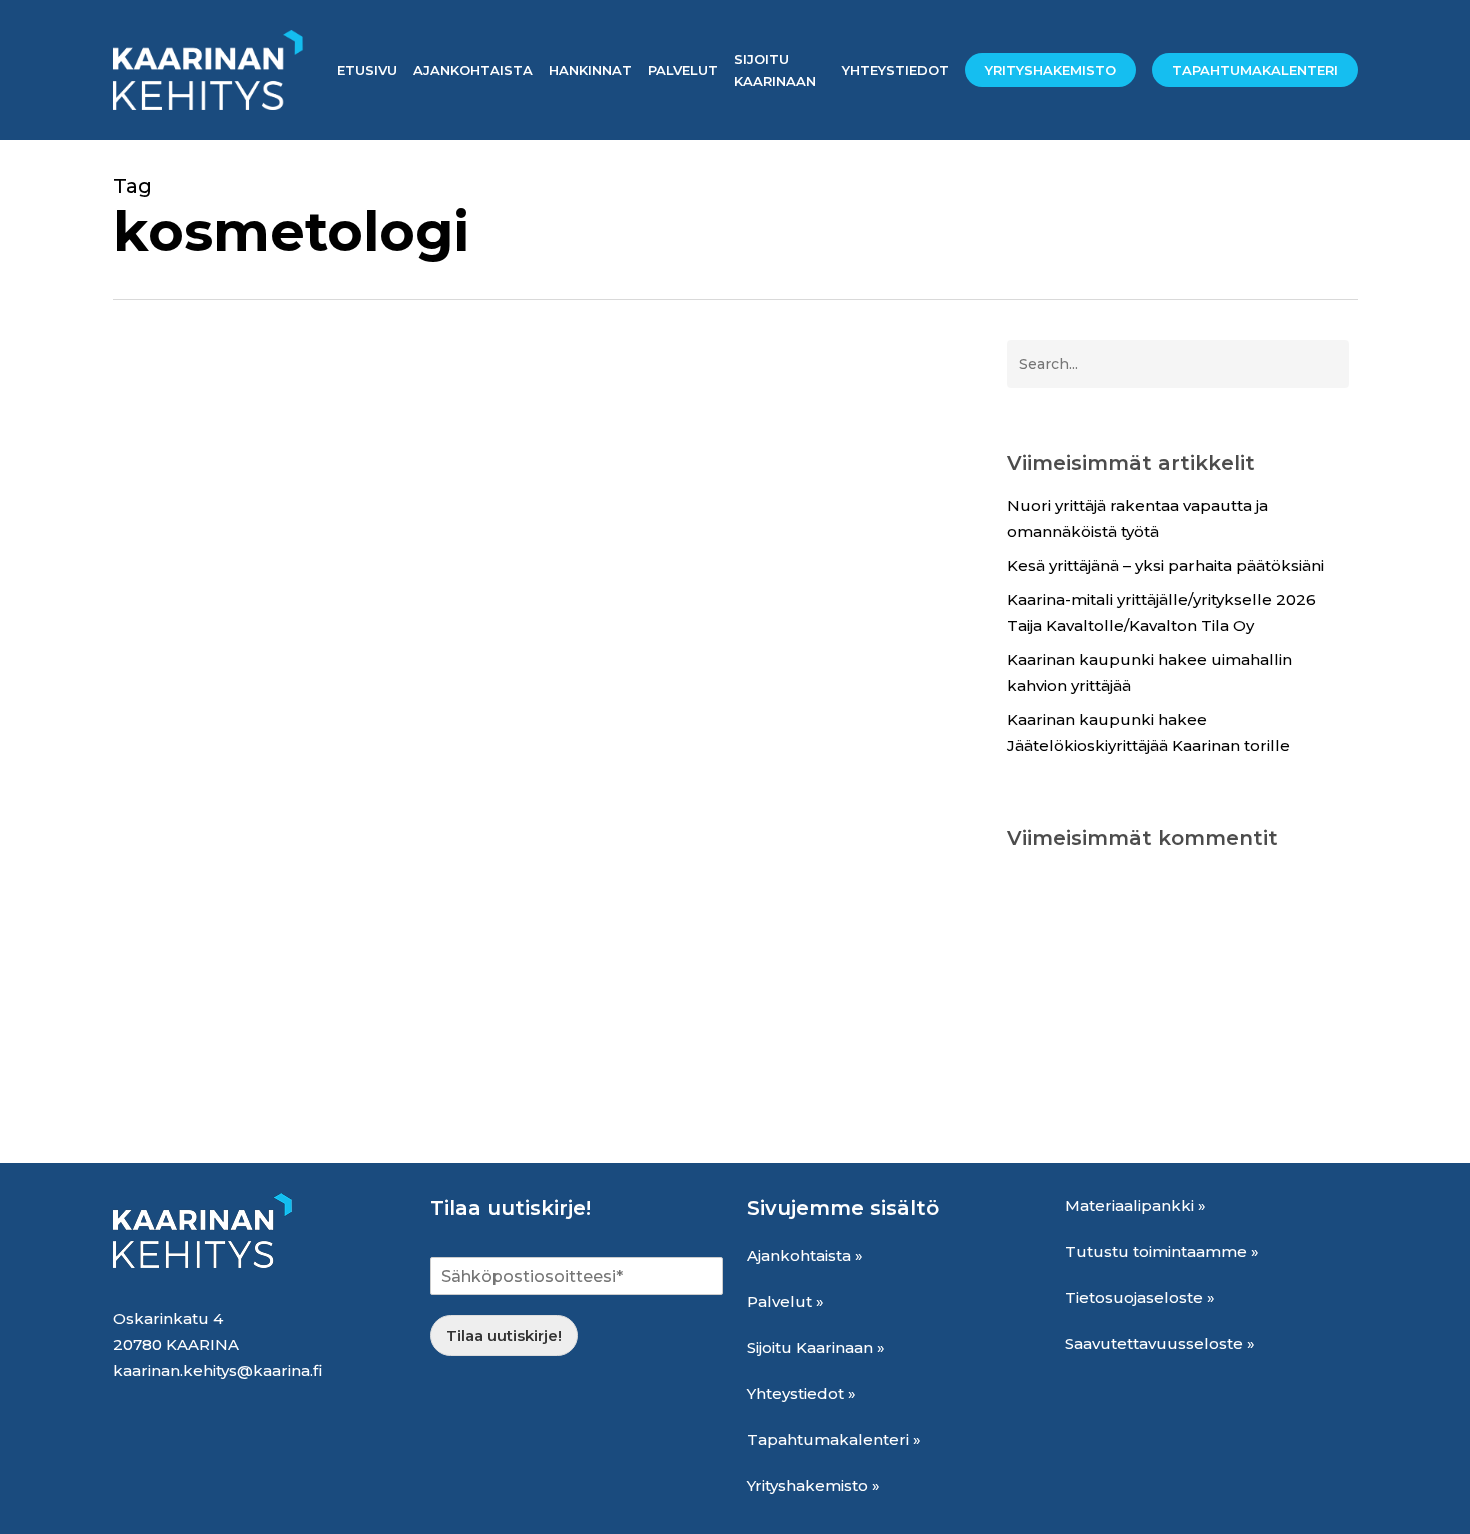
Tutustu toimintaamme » (1162, 1251)
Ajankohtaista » (805, 1255)
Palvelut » (785, 1301)
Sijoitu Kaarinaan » (816, 1347)
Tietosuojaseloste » (1140, 1297)
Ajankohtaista (195, 1077)
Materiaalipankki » (1135, 1205)
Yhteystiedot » (801, 1393)
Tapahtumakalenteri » (834, 1439)
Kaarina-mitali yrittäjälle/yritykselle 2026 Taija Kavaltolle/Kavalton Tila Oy (1161, 612)
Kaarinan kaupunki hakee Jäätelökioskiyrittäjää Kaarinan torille (1148, 732)
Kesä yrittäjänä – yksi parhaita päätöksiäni (1165, 565)
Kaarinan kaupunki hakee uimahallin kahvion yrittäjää (1149, 672)
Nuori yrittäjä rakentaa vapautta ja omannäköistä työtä (1137, 518)
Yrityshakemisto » (813, 1485)
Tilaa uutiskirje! (504, 1335)
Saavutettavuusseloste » (1160, 1343)
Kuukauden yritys (321, 1077)
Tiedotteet (434, 1077)
